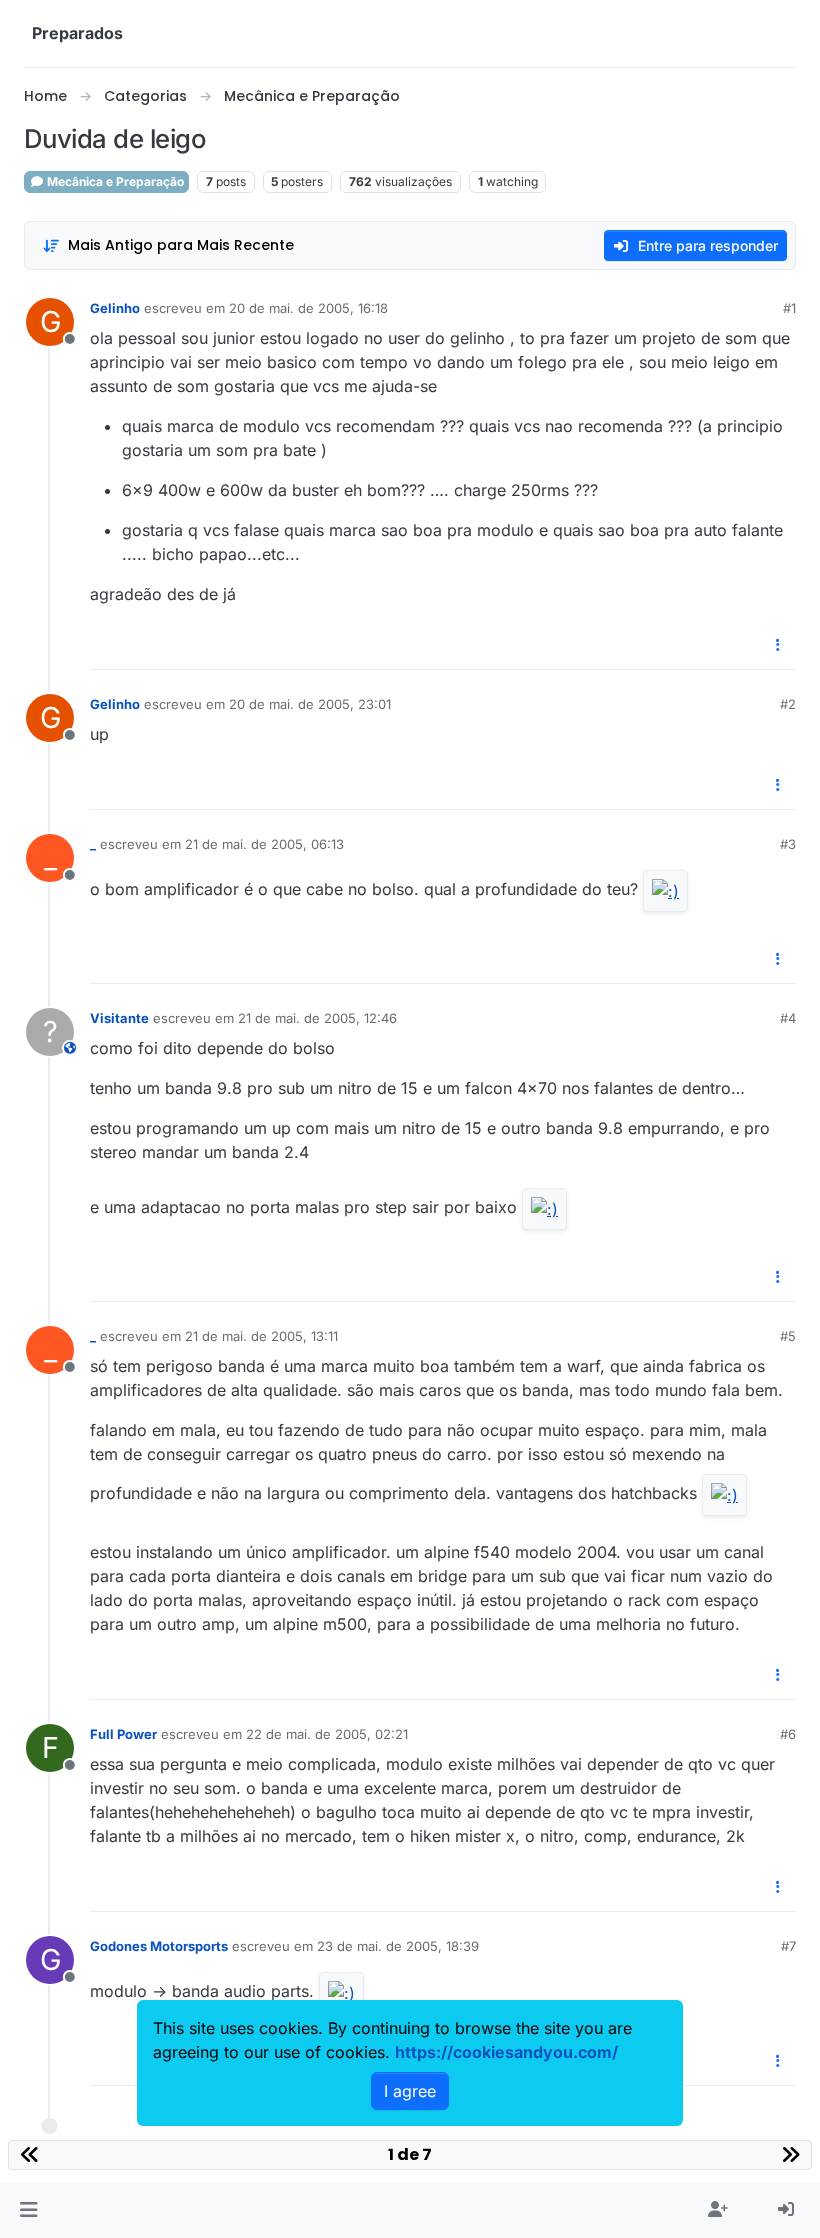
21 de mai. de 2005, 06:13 (264, 844)
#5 (788, 1336)
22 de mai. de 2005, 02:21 (327, 1734)
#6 (788, 1734)
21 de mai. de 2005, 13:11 (261, 1336)
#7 (788, 1946)
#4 (788, 1018)
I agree (410, 2091)
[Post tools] (779, 645)
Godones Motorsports (159, 1946)
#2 (788, 704)
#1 (789, 308)
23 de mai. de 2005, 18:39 (398, 1946)
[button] (28, 2210)
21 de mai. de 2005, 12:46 (317, 1018)
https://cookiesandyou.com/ (506, 2052)
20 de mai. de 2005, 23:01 (310, 704)
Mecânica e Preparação (114, 181)
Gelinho (115, 308)
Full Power (123, 1734)
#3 (788, 844)
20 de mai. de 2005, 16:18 (308, 308)
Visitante (119, 1018)
